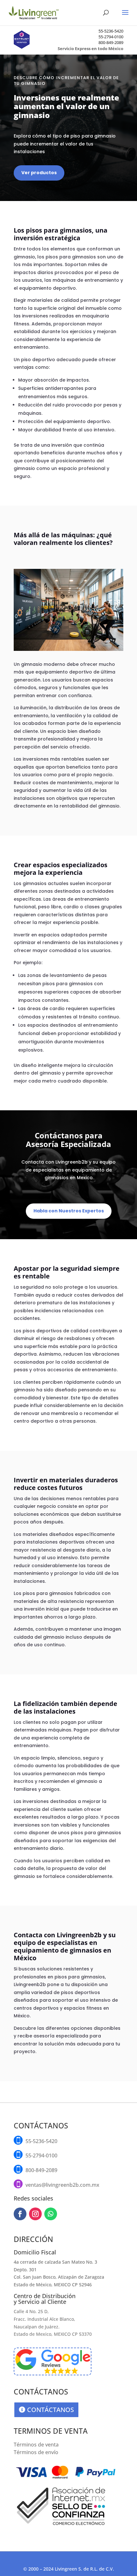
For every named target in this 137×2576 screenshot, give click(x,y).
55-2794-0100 (111, 37)
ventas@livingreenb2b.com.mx (62, 2185)
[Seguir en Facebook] (20, 2214)
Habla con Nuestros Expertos (69, 1211)
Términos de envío (36, 2452)
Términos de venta (36, 2445)
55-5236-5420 (111, 31)
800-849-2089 (111, 42)
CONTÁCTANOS (50, 2410)
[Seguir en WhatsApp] (51, 2214)
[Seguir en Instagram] (35, 2214)
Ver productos (39, 173)
